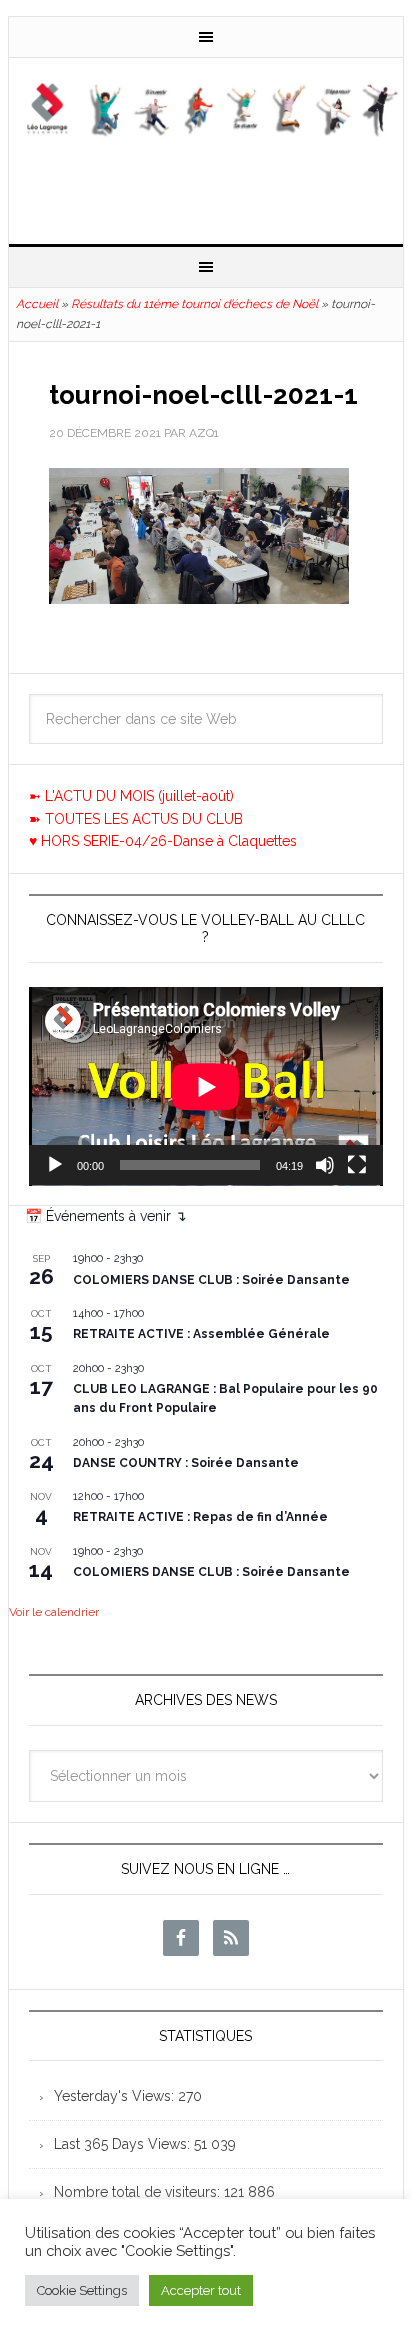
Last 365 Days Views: (124, 2144)
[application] (206, 1086)
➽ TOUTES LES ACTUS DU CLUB (136, 819)
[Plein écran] (357, 1165)
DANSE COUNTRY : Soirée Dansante (186, 1463)
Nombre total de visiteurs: (139, 2192)
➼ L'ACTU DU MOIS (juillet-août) (131, 796)
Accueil (37, 304)
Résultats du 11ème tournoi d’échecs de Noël (194, 304)
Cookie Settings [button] (82, 2290)
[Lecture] (55, 1165)
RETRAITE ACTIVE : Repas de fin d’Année (200, 1517)
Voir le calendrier (54, 1612)
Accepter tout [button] (201, 2290)
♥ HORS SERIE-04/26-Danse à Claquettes (163, 841)
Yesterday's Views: (116, 2096)
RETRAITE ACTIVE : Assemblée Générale (201, 1334)
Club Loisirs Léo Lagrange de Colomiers (206, 143)
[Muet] (325, 1165)
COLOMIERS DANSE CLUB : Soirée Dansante (211, 1280)
